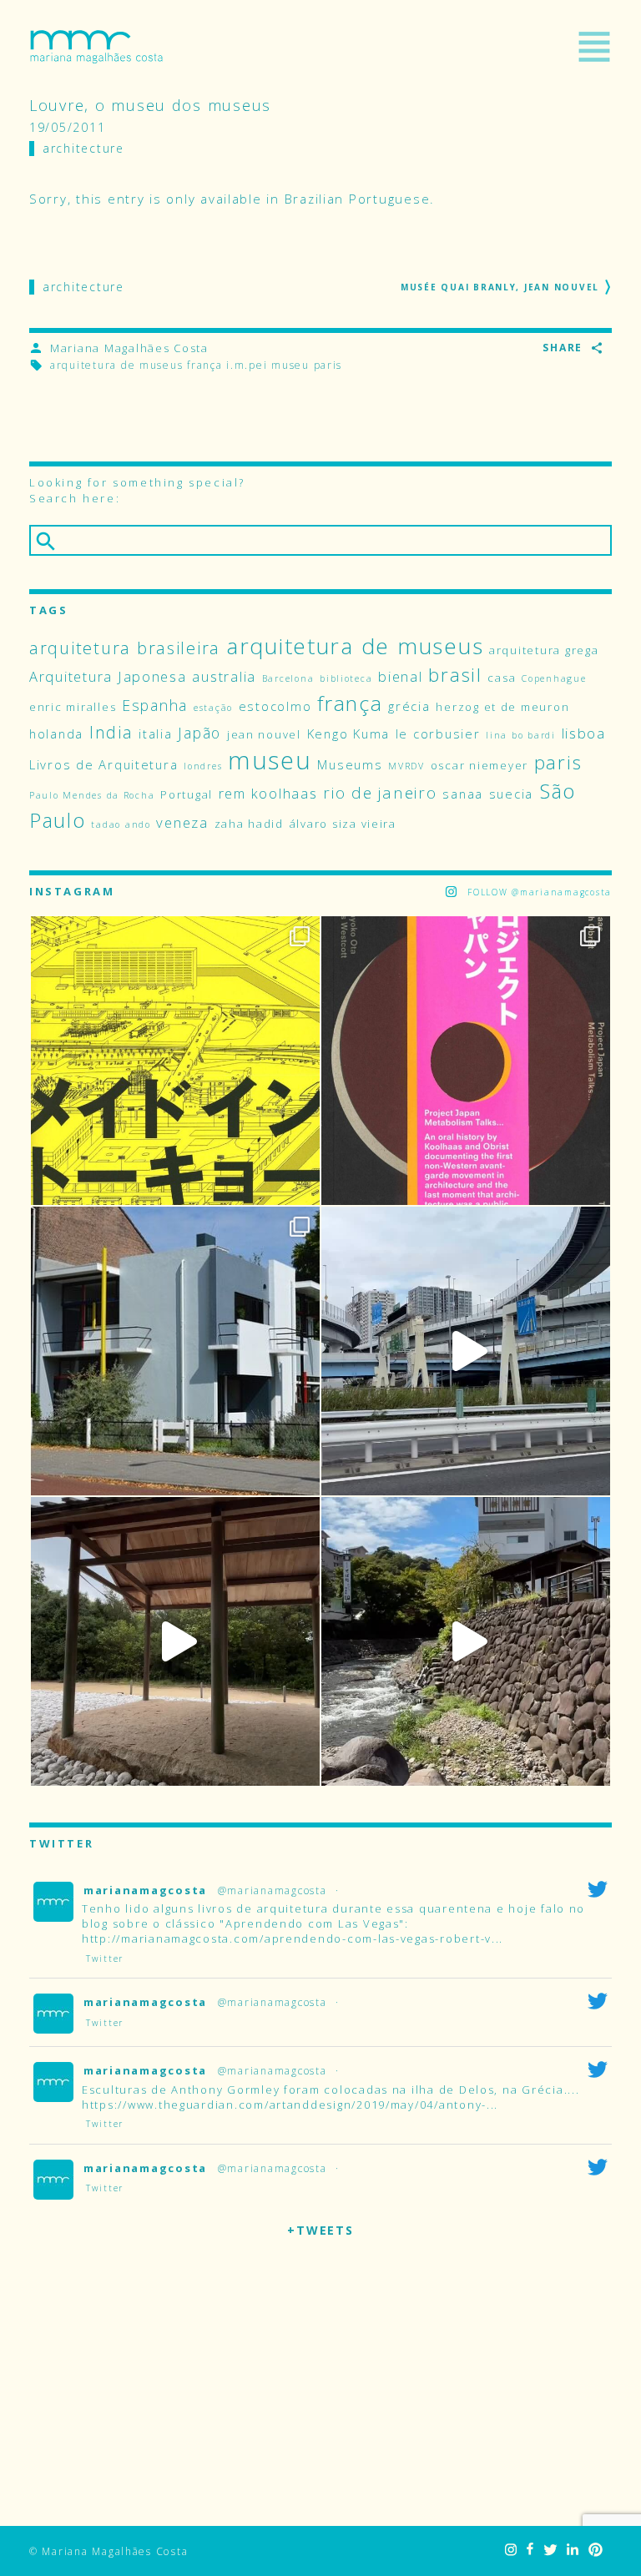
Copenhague (554, 678)
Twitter (550, 2550)
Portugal (187, 794)
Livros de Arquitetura (103, 764)
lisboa (584, 733)
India (111, 732)
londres (203, 766)
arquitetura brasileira (125, 648)
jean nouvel (264, 734)
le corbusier (438, 733)
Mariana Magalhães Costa (96, 47)
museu (290, 365)
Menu (594, 47)
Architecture (83, 148)
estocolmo (275, 706)
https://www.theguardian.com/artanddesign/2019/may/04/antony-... (290, 2105)
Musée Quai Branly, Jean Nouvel (500, 287)
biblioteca (346, 678)
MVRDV (406, 766)
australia (224, 676)
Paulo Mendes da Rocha (92, 795)
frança (204, 365)
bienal (400, 676)
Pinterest (596, 2550)
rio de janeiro (380, 793)
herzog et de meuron (502, 707)
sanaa (463, 794)
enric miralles (73, 707)
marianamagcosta (145, 1890)
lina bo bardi (521, 735)
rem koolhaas (268, 793)
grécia (409, 706)
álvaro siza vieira (343, 824)
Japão (199, 733)
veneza (182, 822)
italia (155, 733)
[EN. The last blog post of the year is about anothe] (175, 1061)
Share (563, 348)
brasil (455, 675)
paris (328, 365)
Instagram (511, 2550)
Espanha (155, 705)
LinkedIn (573, 2550)
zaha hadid (249, 824)
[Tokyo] (466, 1351)
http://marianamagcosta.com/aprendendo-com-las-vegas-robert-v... (293, 1938)
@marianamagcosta (273, 1890)
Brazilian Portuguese (358, 199)
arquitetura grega (544, 650)
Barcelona (288, 678)
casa (502, 678)
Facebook (530, 2550)
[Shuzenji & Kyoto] (466, 1641)
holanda (56, 733)
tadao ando (121, 824)
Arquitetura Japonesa (108, 676)
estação (213, 708)
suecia (511, 794)
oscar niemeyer (479, 765)
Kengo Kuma (348, 733)
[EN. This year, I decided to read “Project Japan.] (466, 1061)
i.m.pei (247, 365)
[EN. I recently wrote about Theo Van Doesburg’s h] (175, 1351)
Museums (350, 764)
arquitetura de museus (116, 365)
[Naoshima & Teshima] (175, 1641)
